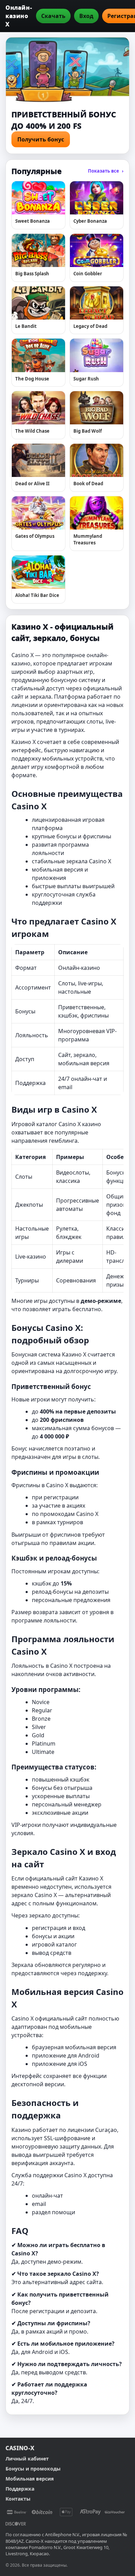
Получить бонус (41, 139)
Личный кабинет (27, 2459)
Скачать (53, 16)
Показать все (106, 171)
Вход (86, 16)
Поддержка (20, 2489)
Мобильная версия (30, 2479)
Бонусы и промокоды (33, 2469)
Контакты (18, 2499)
